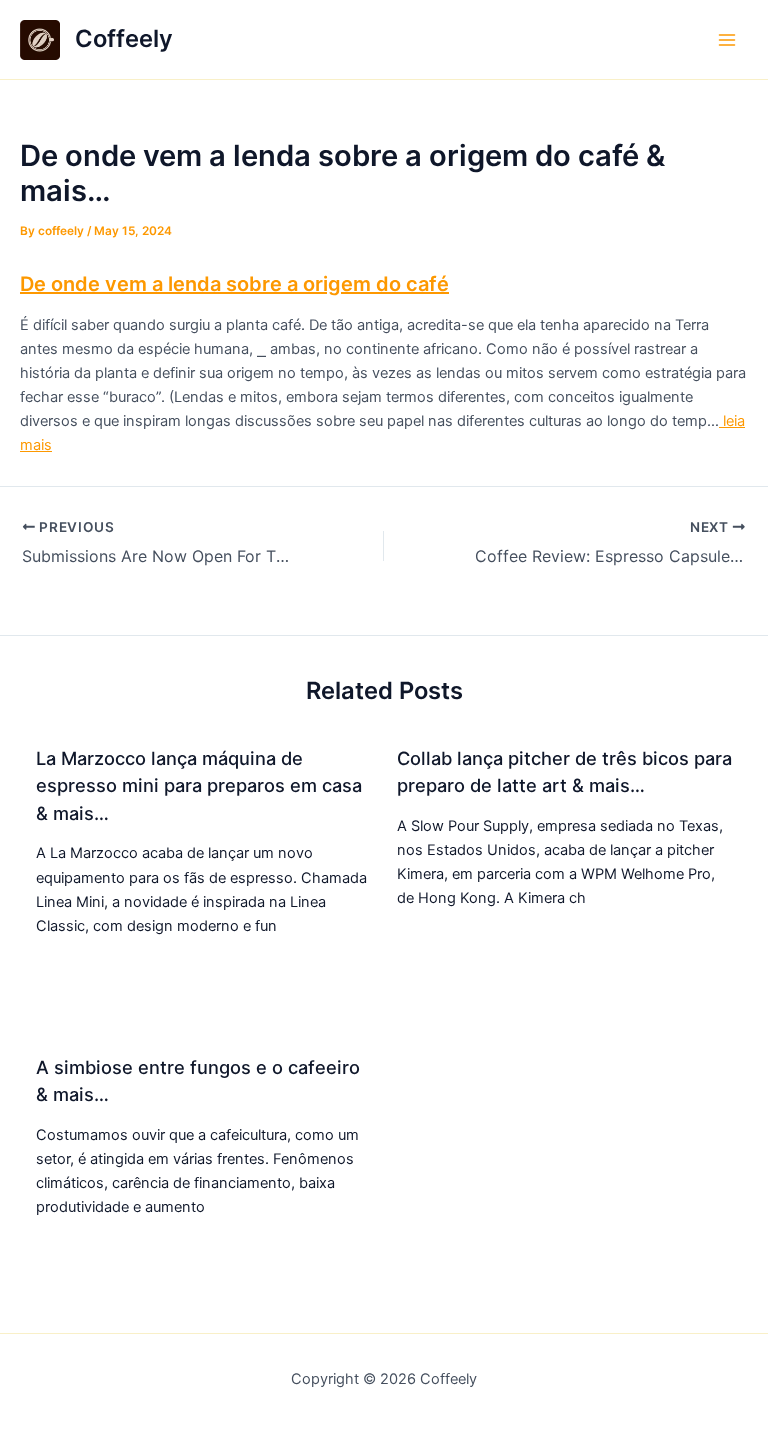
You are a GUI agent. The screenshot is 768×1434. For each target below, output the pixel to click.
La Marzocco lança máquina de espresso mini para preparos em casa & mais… (199, 785)
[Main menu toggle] (727, 40)
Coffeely (124, 38)
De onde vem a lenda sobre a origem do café (234, 284)
